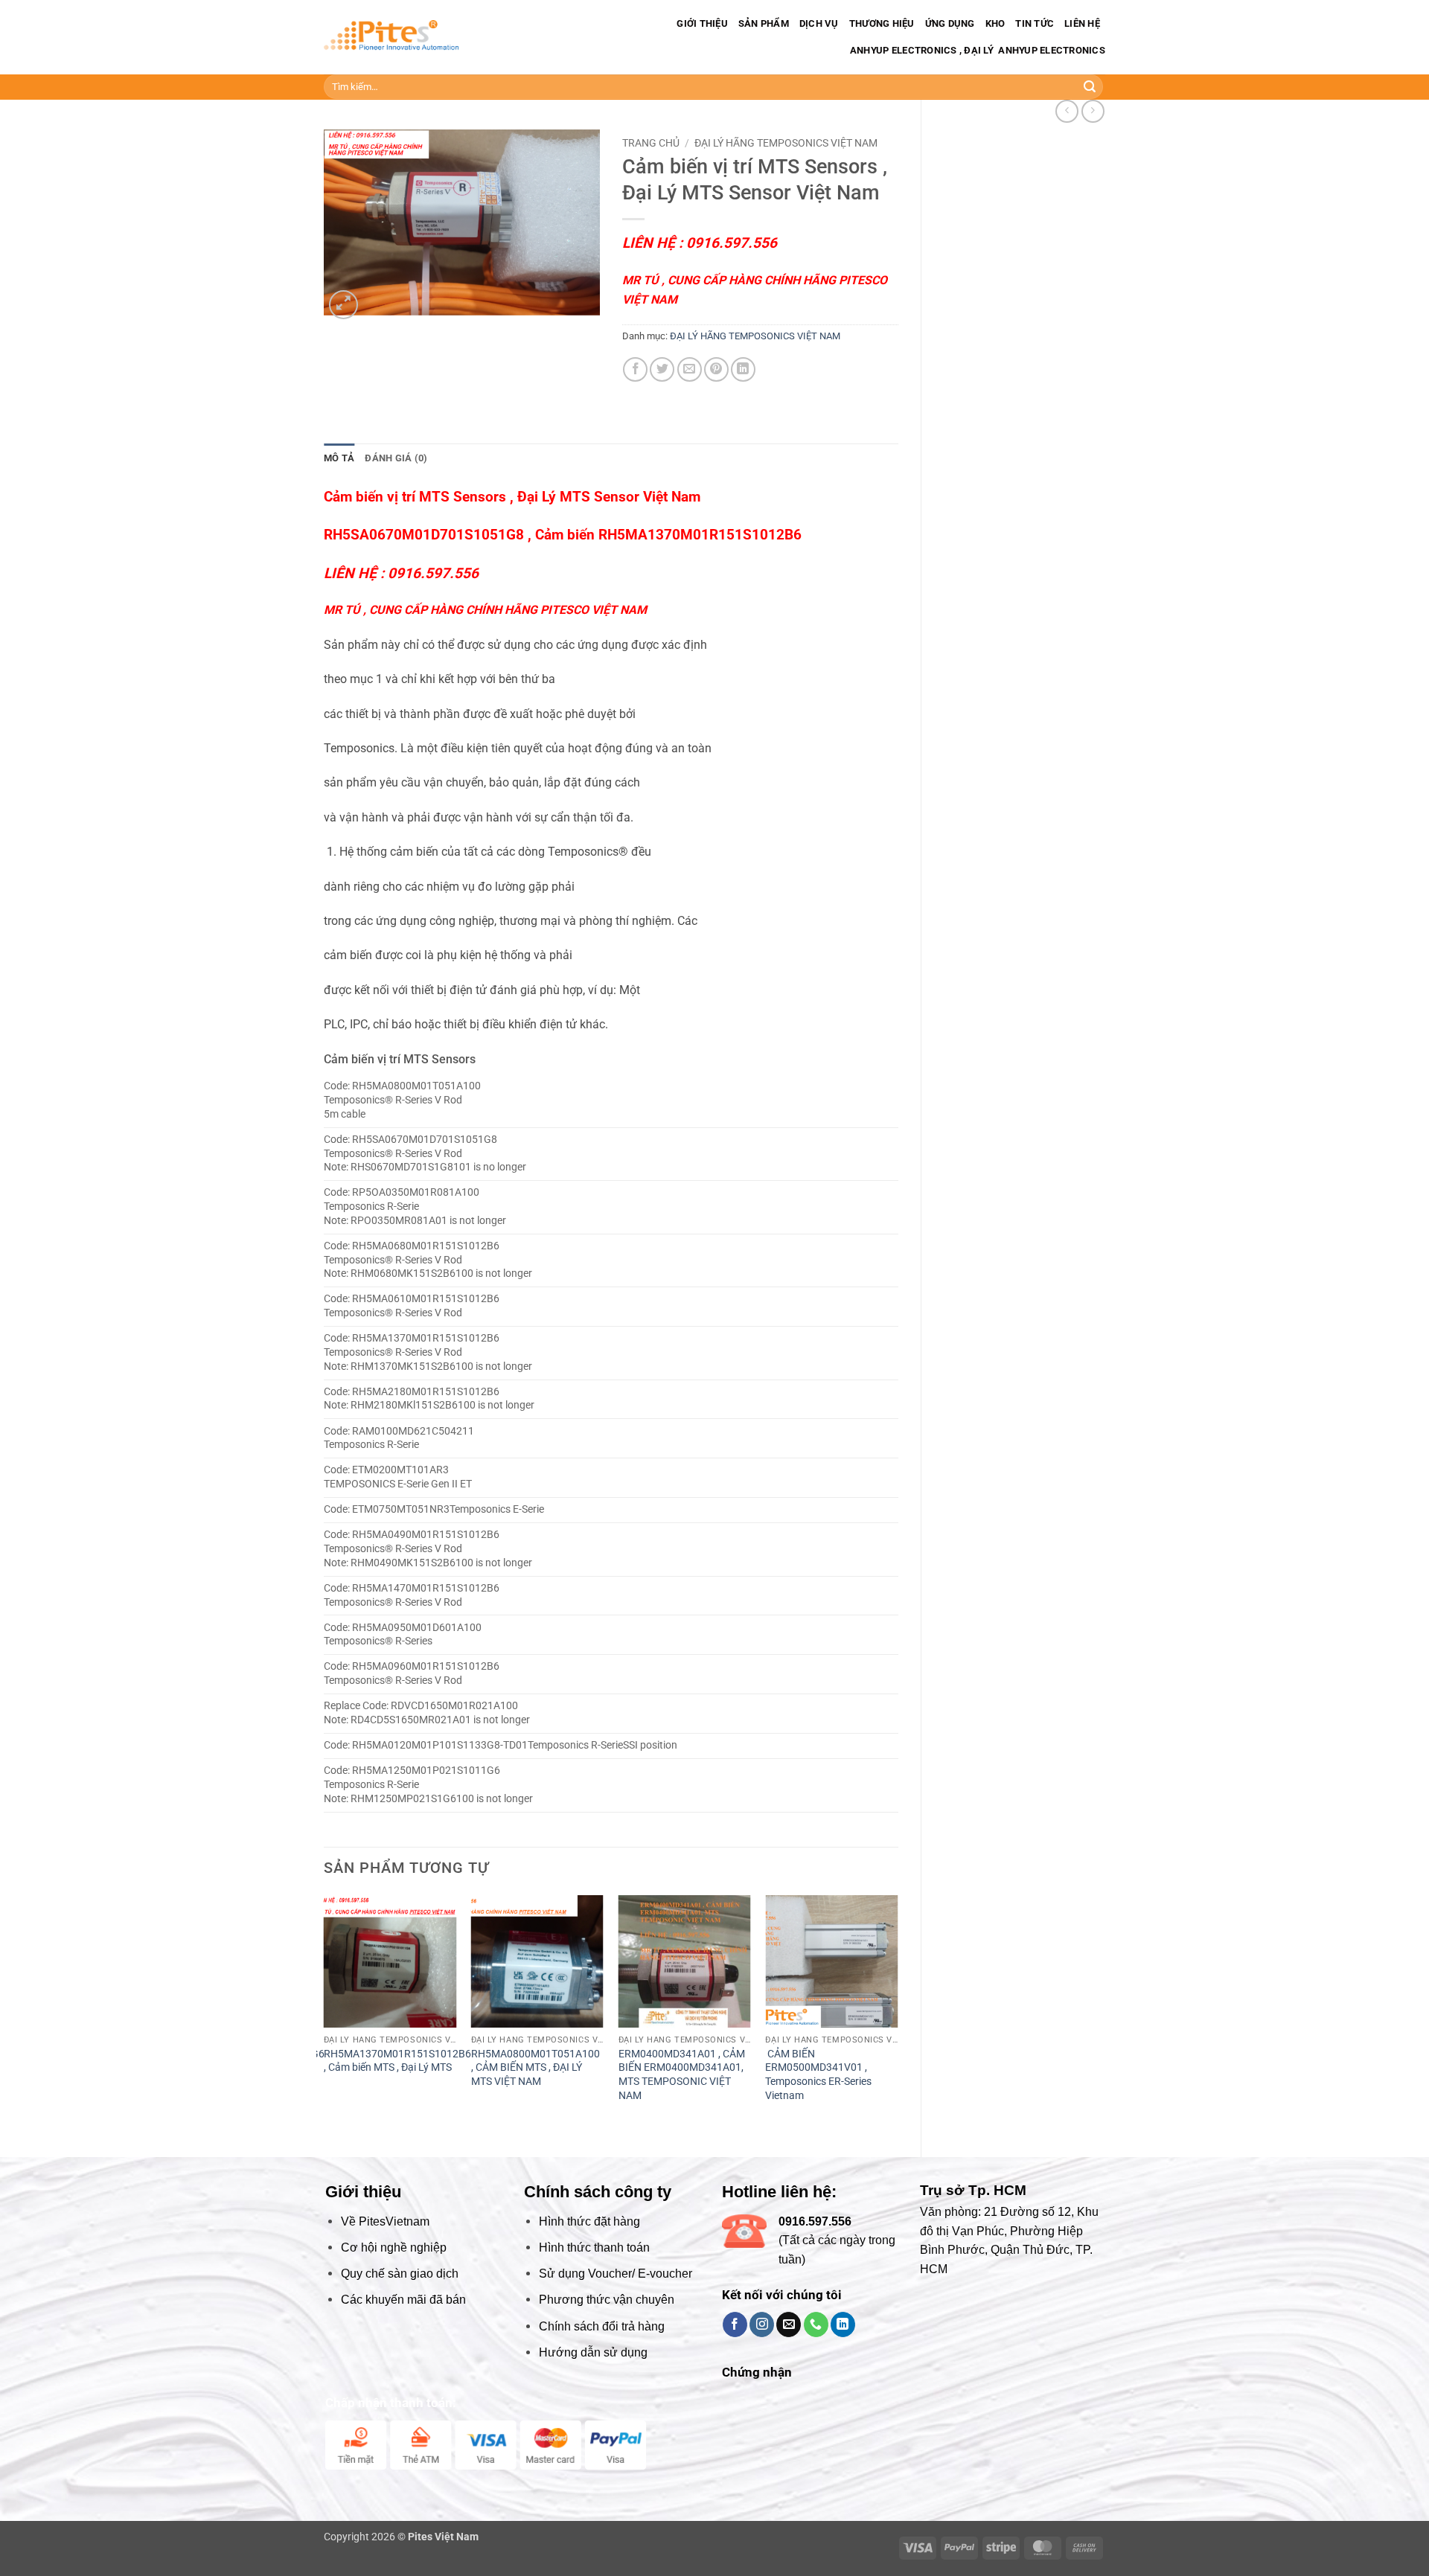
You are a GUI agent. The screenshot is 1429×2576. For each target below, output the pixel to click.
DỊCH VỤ (819, 23)
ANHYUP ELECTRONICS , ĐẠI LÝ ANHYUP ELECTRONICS (976, 50)
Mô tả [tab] (339, 458)
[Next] (898, 2014)
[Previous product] (1093, 111)
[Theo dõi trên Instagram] (762, 2325)
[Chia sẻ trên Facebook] (635, 369)
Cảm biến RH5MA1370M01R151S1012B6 (668, 535)
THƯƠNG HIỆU (882, 23)
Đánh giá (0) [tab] (396, 458)
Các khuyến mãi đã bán (403, 2300)
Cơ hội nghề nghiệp (394, 2247)
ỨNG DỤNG (950, 23)
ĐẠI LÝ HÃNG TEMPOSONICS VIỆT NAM (786, 143)
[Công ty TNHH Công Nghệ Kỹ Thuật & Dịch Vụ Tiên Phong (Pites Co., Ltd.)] (391, 38)
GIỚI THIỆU (702, 23)
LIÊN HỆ (1082, 23)
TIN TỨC (1035, 23)
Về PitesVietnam (385, 2221)
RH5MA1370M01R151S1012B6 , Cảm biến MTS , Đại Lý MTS (397, 2061)
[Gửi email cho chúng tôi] (789, 2325)
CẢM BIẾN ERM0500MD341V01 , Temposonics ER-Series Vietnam (818, 2075)
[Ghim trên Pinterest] (716, 369)
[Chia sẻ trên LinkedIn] (743, 369)
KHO (995, 23)
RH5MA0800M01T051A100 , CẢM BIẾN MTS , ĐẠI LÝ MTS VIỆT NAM (536, 2068)
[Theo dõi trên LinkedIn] (843, 2325)
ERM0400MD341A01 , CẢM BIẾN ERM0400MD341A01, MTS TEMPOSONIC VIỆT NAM (682, 2075)
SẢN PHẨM (764, 23)
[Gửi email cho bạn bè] (690, 369)
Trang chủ (651, 143)
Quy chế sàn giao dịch (400, 2274)
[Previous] (325, 2014)
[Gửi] (1090, 87)
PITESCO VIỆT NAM (594, 610)
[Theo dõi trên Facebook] (735, 2325)
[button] (343, 305)
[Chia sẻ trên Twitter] (662, 369)
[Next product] (1067, 111)
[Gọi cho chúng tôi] (816, 2325)
